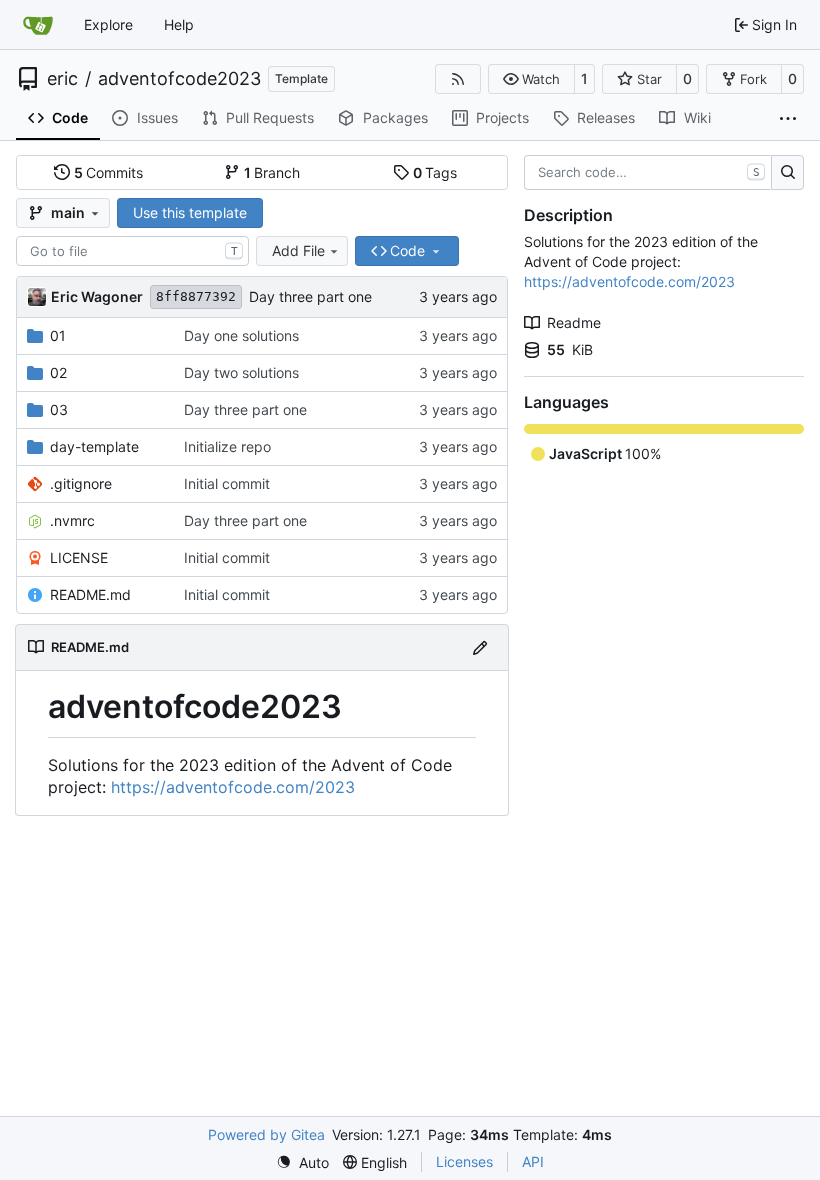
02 (58, 372)
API (533, 1161)
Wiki (697, 117)
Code (70, 117)
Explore (108, 24)
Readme (574, 322)
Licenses (464, 1161)
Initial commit (227, 483)
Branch (272, 172)
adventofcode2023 (179, 79)
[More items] (788, 119)
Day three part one (310, 296)
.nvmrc (72, 520)
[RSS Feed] (458, 79)
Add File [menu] (298, 250)
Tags (435, 172)
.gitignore (81, 483)
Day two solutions (241, 372)
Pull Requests (270, 117)
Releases (606, 117)
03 (59, 409)
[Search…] (787, 173)
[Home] (38, 25)
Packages (395, 117)
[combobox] (132, 251)
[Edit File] (480, 647)
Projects (502, 117)
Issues (157, 117)
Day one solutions (241, 335)
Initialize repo (227, 446)
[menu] (302, 1162)
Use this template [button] (190, 212)
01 (58, 335)
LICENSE (79, 557)
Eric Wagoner (97, 296)
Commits (109, 172)
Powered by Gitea (266, 1134)
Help (179, 24)
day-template (94, 446)
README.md (90, 594)
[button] (531, 79)
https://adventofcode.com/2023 (233, 787)
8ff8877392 (196, 296)
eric (62, 79)
